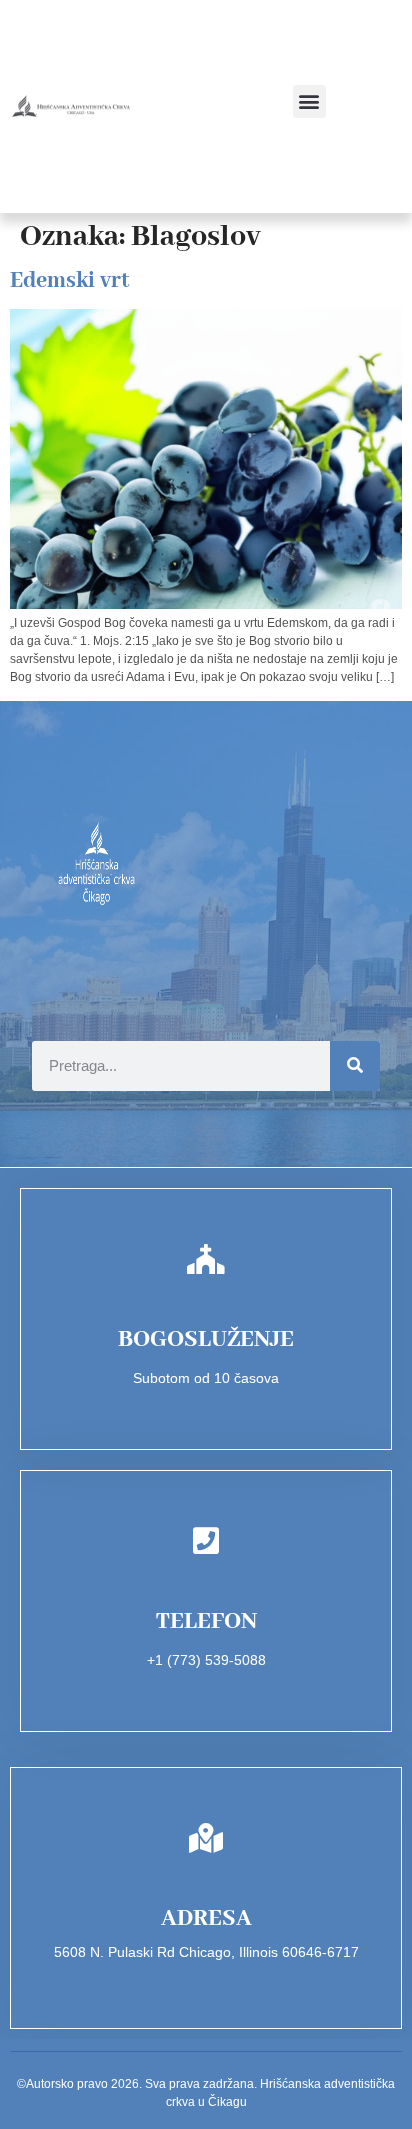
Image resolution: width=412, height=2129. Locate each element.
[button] (309, 101)
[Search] (355, 1066)
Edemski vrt (69, 281)
